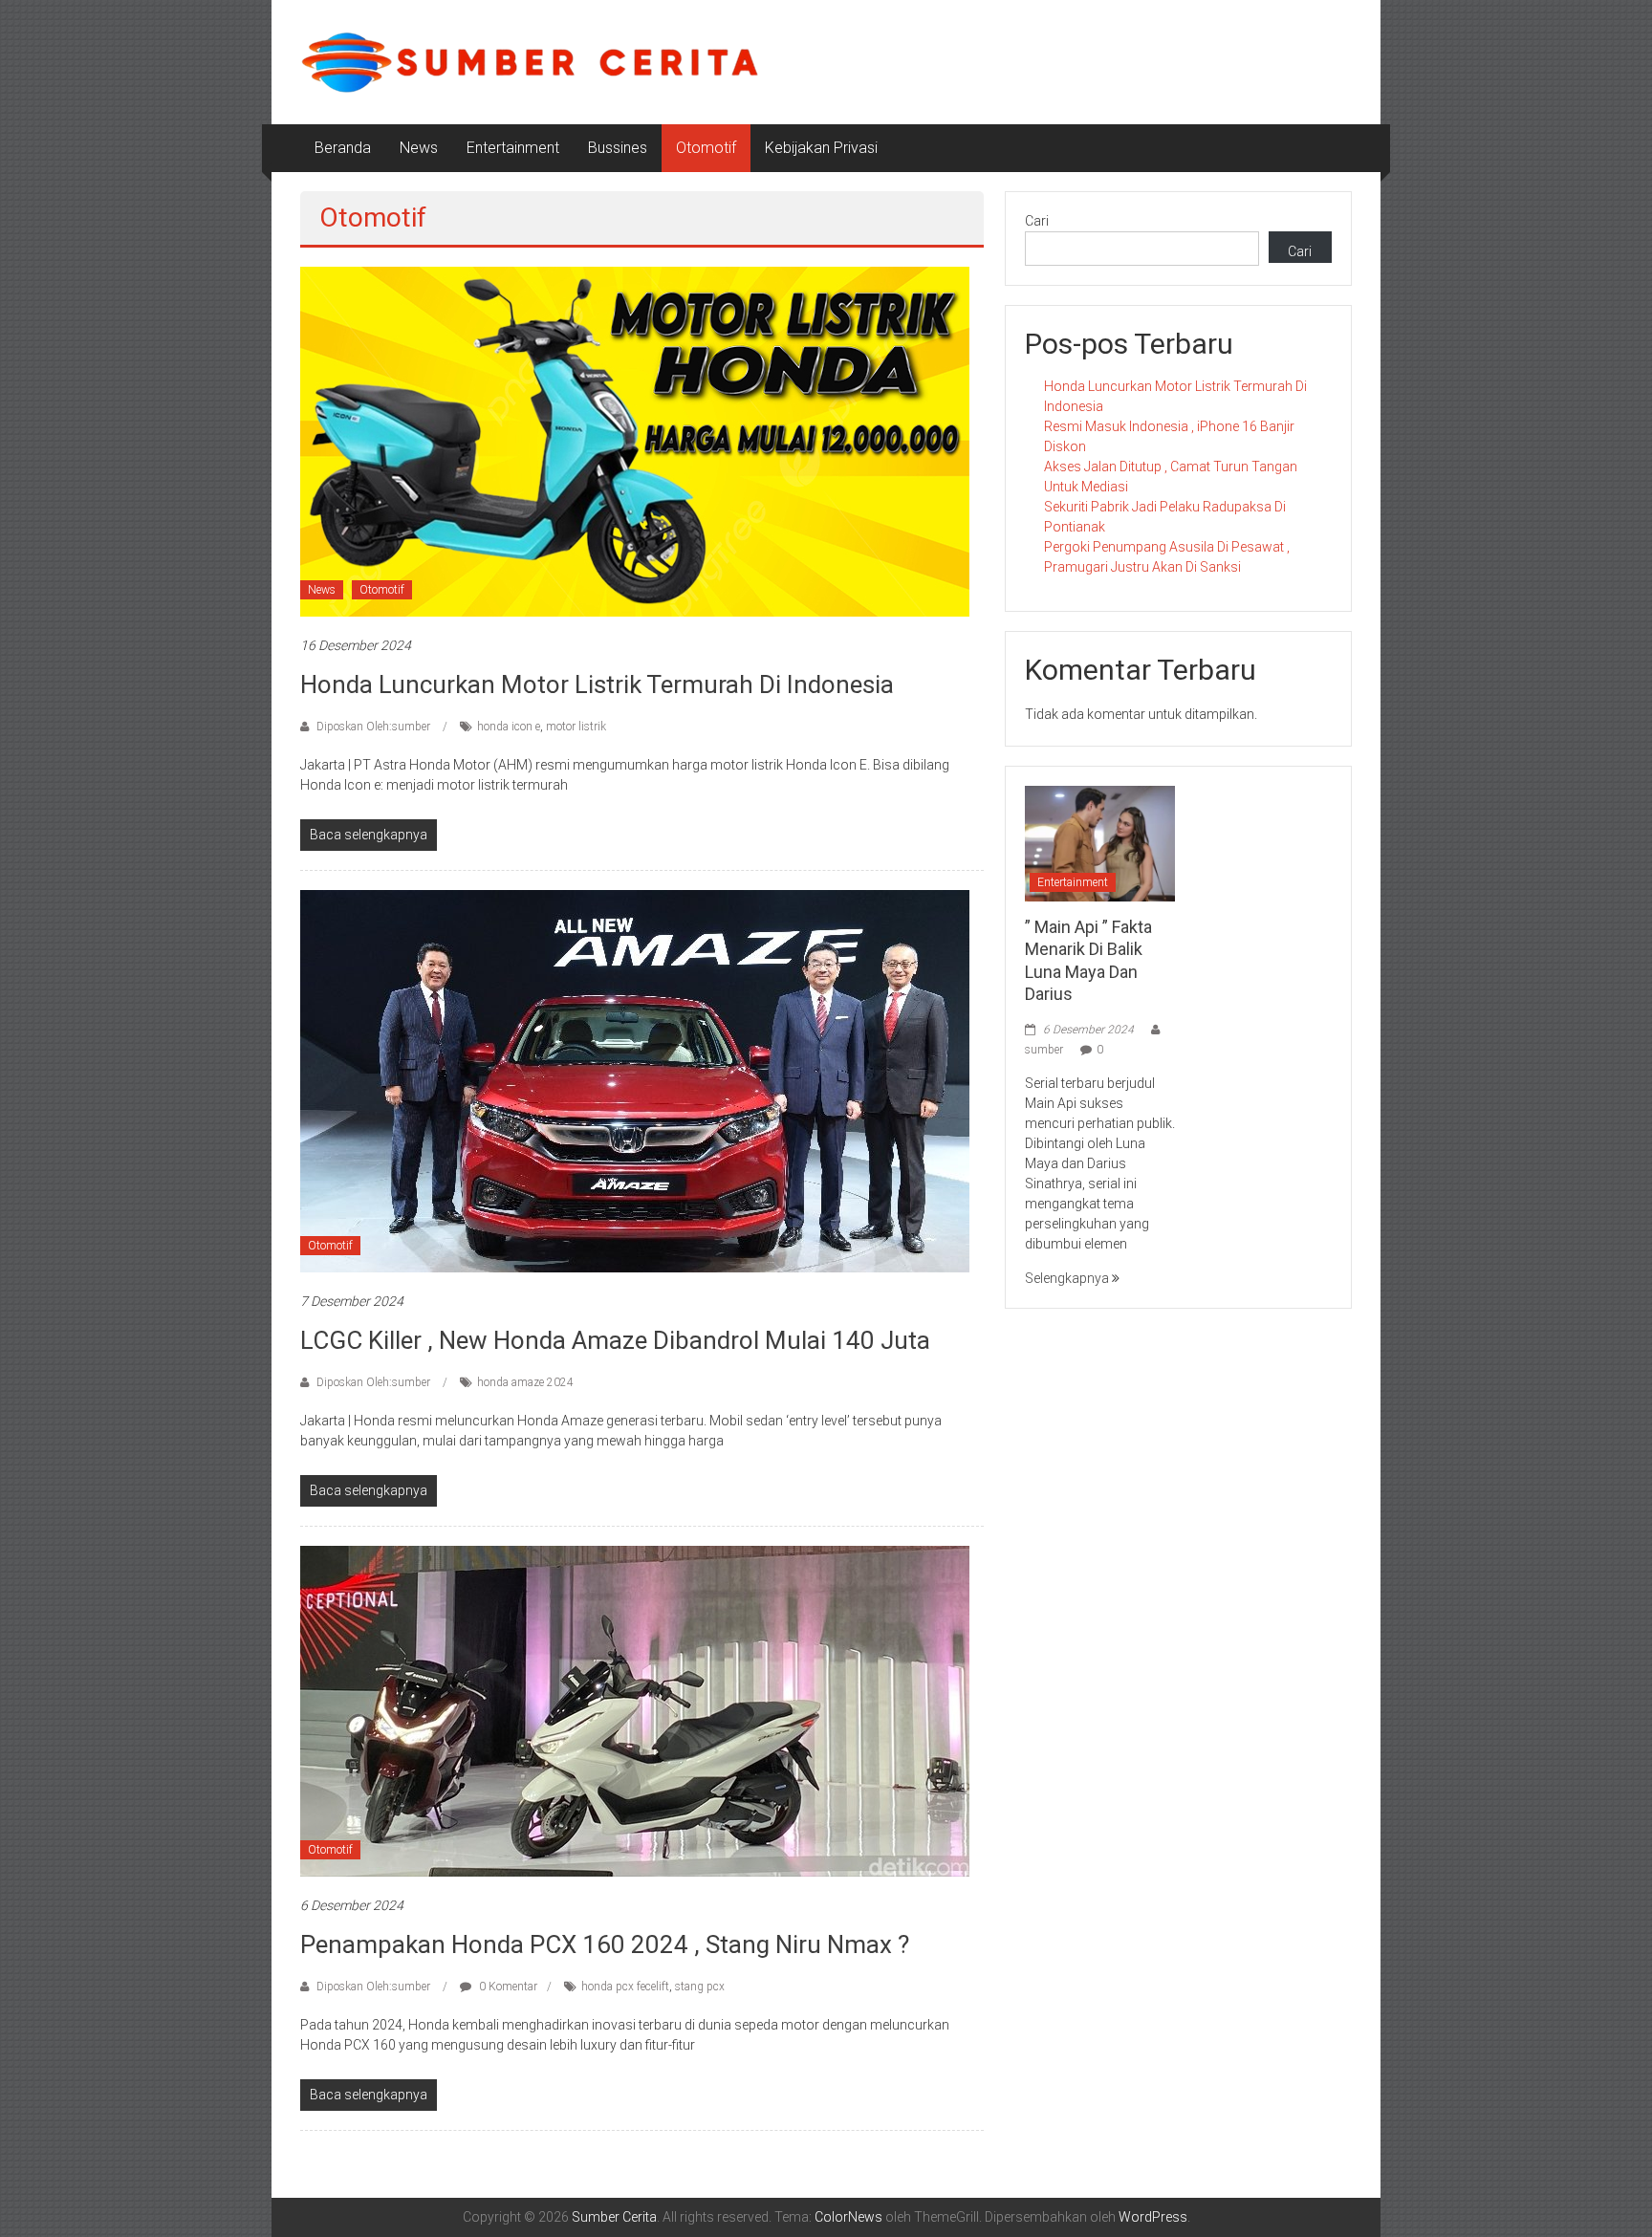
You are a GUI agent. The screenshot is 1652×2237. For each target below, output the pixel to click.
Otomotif (706, 148)
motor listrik (576, 727)
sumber (1044, 1050)
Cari (1037, 221)
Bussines (618, 148)
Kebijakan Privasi (821, 148)
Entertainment (513, 148)
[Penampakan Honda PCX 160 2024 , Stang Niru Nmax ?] (635, 1710)
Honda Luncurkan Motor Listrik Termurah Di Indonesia (597, 684)
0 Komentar (507, 1987)
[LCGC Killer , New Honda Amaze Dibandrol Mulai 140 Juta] (635, 1080)
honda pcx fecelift (625, 1987)
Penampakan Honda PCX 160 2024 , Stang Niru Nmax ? (605, 1944)
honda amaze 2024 (525, 1382)
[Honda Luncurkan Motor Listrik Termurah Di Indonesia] (635, 441)
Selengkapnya (1068, 1278)
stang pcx (700, 1987)
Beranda (343, 148)
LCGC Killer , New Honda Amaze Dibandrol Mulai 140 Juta (615, 1340)
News (419, 148)
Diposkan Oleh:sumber (373, 727)
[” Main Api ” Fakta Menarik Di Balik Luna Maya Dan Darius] (1100, 842)
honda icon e (509, 727)
